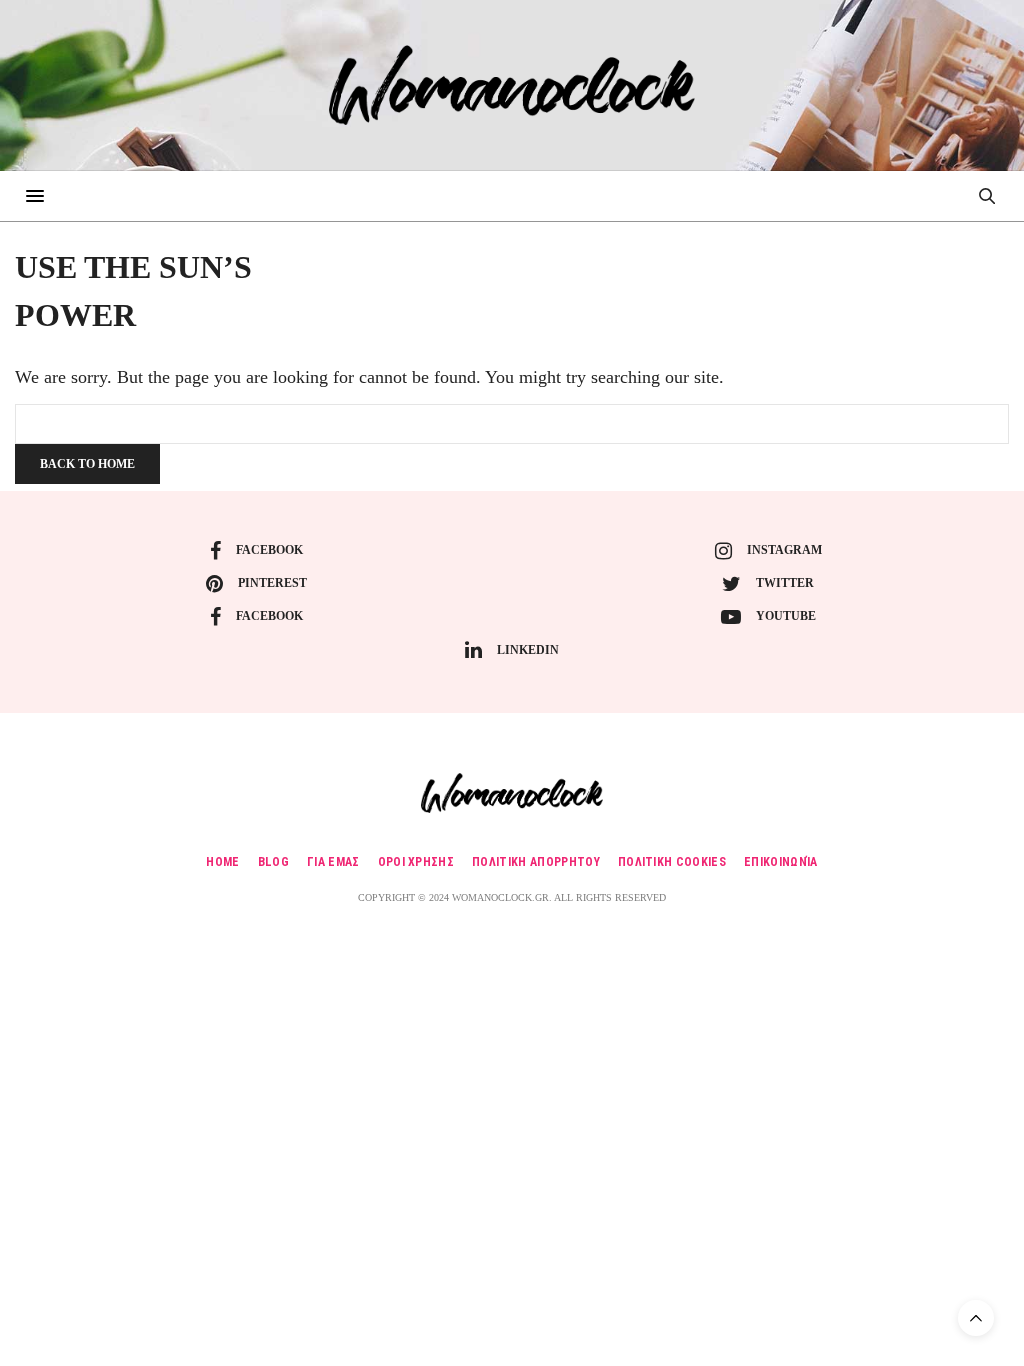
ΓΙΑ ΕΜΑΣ (333, 862)
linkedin (528, 650)
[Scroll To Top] (976, 1318)
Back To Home (87, 464)
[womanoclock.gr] (511, 85)
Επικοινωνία (781, 862)
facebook (269, 550)
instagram (784, 550)
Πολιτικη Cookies (672, 862)
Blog (273, 862)
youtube (786, 616)
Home (222, 862)
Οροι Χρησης (416, 862)
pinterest (272, 583)
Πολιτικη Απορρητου (536, 862)
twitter (785, 583)
